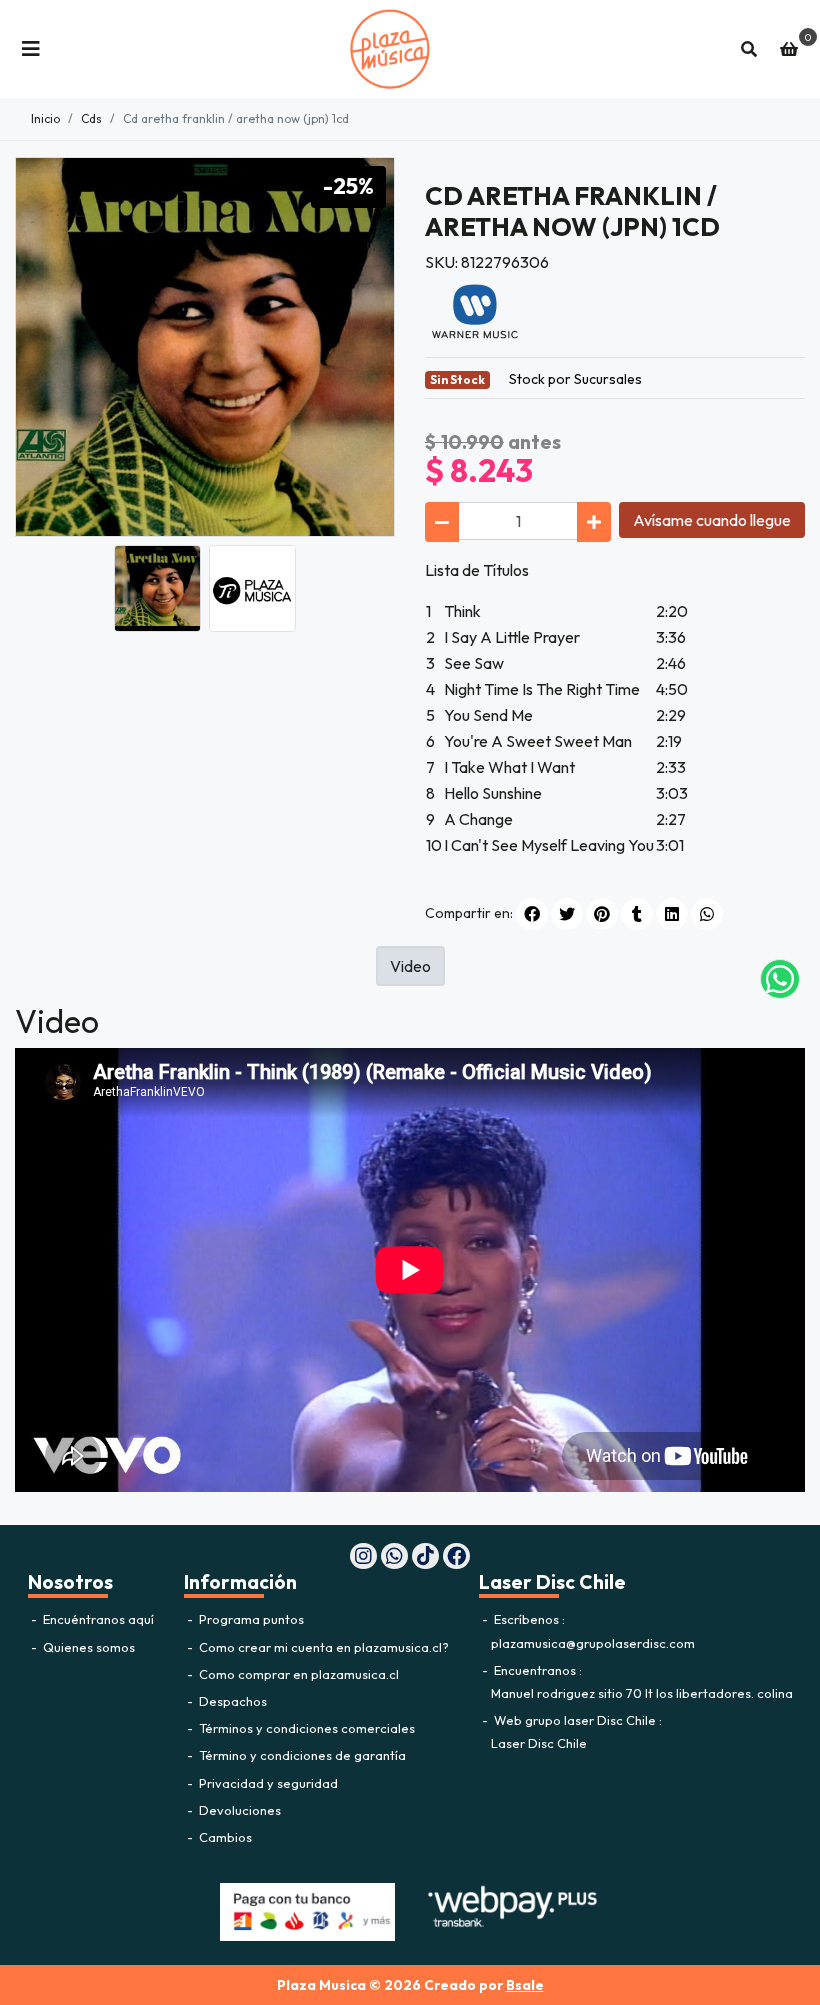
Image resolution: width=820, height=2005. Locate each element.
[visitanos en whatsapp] (394, 1556)
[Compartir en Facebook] (532, 914)
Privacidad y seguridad (267, 1783)
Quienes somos (87, 1647)
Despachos (231, 1701)
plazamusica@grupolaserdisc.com (593, 1643)
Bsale (525, 1985)
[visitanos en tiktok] (425, 1556)
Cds (91, 118)
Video (410, 966)
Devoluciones (238, 1810)
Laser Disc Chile (539, 1743)
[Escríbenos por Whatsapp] (780, 979)
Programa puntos (250, 1619)
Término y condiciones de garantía (301, 1755)
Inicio (45, 118)
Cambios (224, 1837)
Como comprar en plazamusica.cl (297, 1674)
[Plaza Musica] (390, 49)
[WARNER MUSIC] (475, 310)
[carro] (789, 49)
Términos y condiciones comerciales (305, 1728)
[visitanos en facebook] (456, 1556)
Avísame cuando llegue (712, 520)
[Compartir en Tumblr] (637, 914)
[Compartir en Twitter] (567, 914)
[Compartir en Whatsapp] (707, 914)
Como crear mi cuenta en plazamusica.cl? (322, 1647)
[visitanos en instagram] (363, 1556)
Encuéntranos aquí (97, 1619)
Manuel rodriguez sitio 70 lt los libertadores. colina (642, 1693)
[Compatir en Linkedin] (672, 914)
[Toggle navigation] (31, 49)
